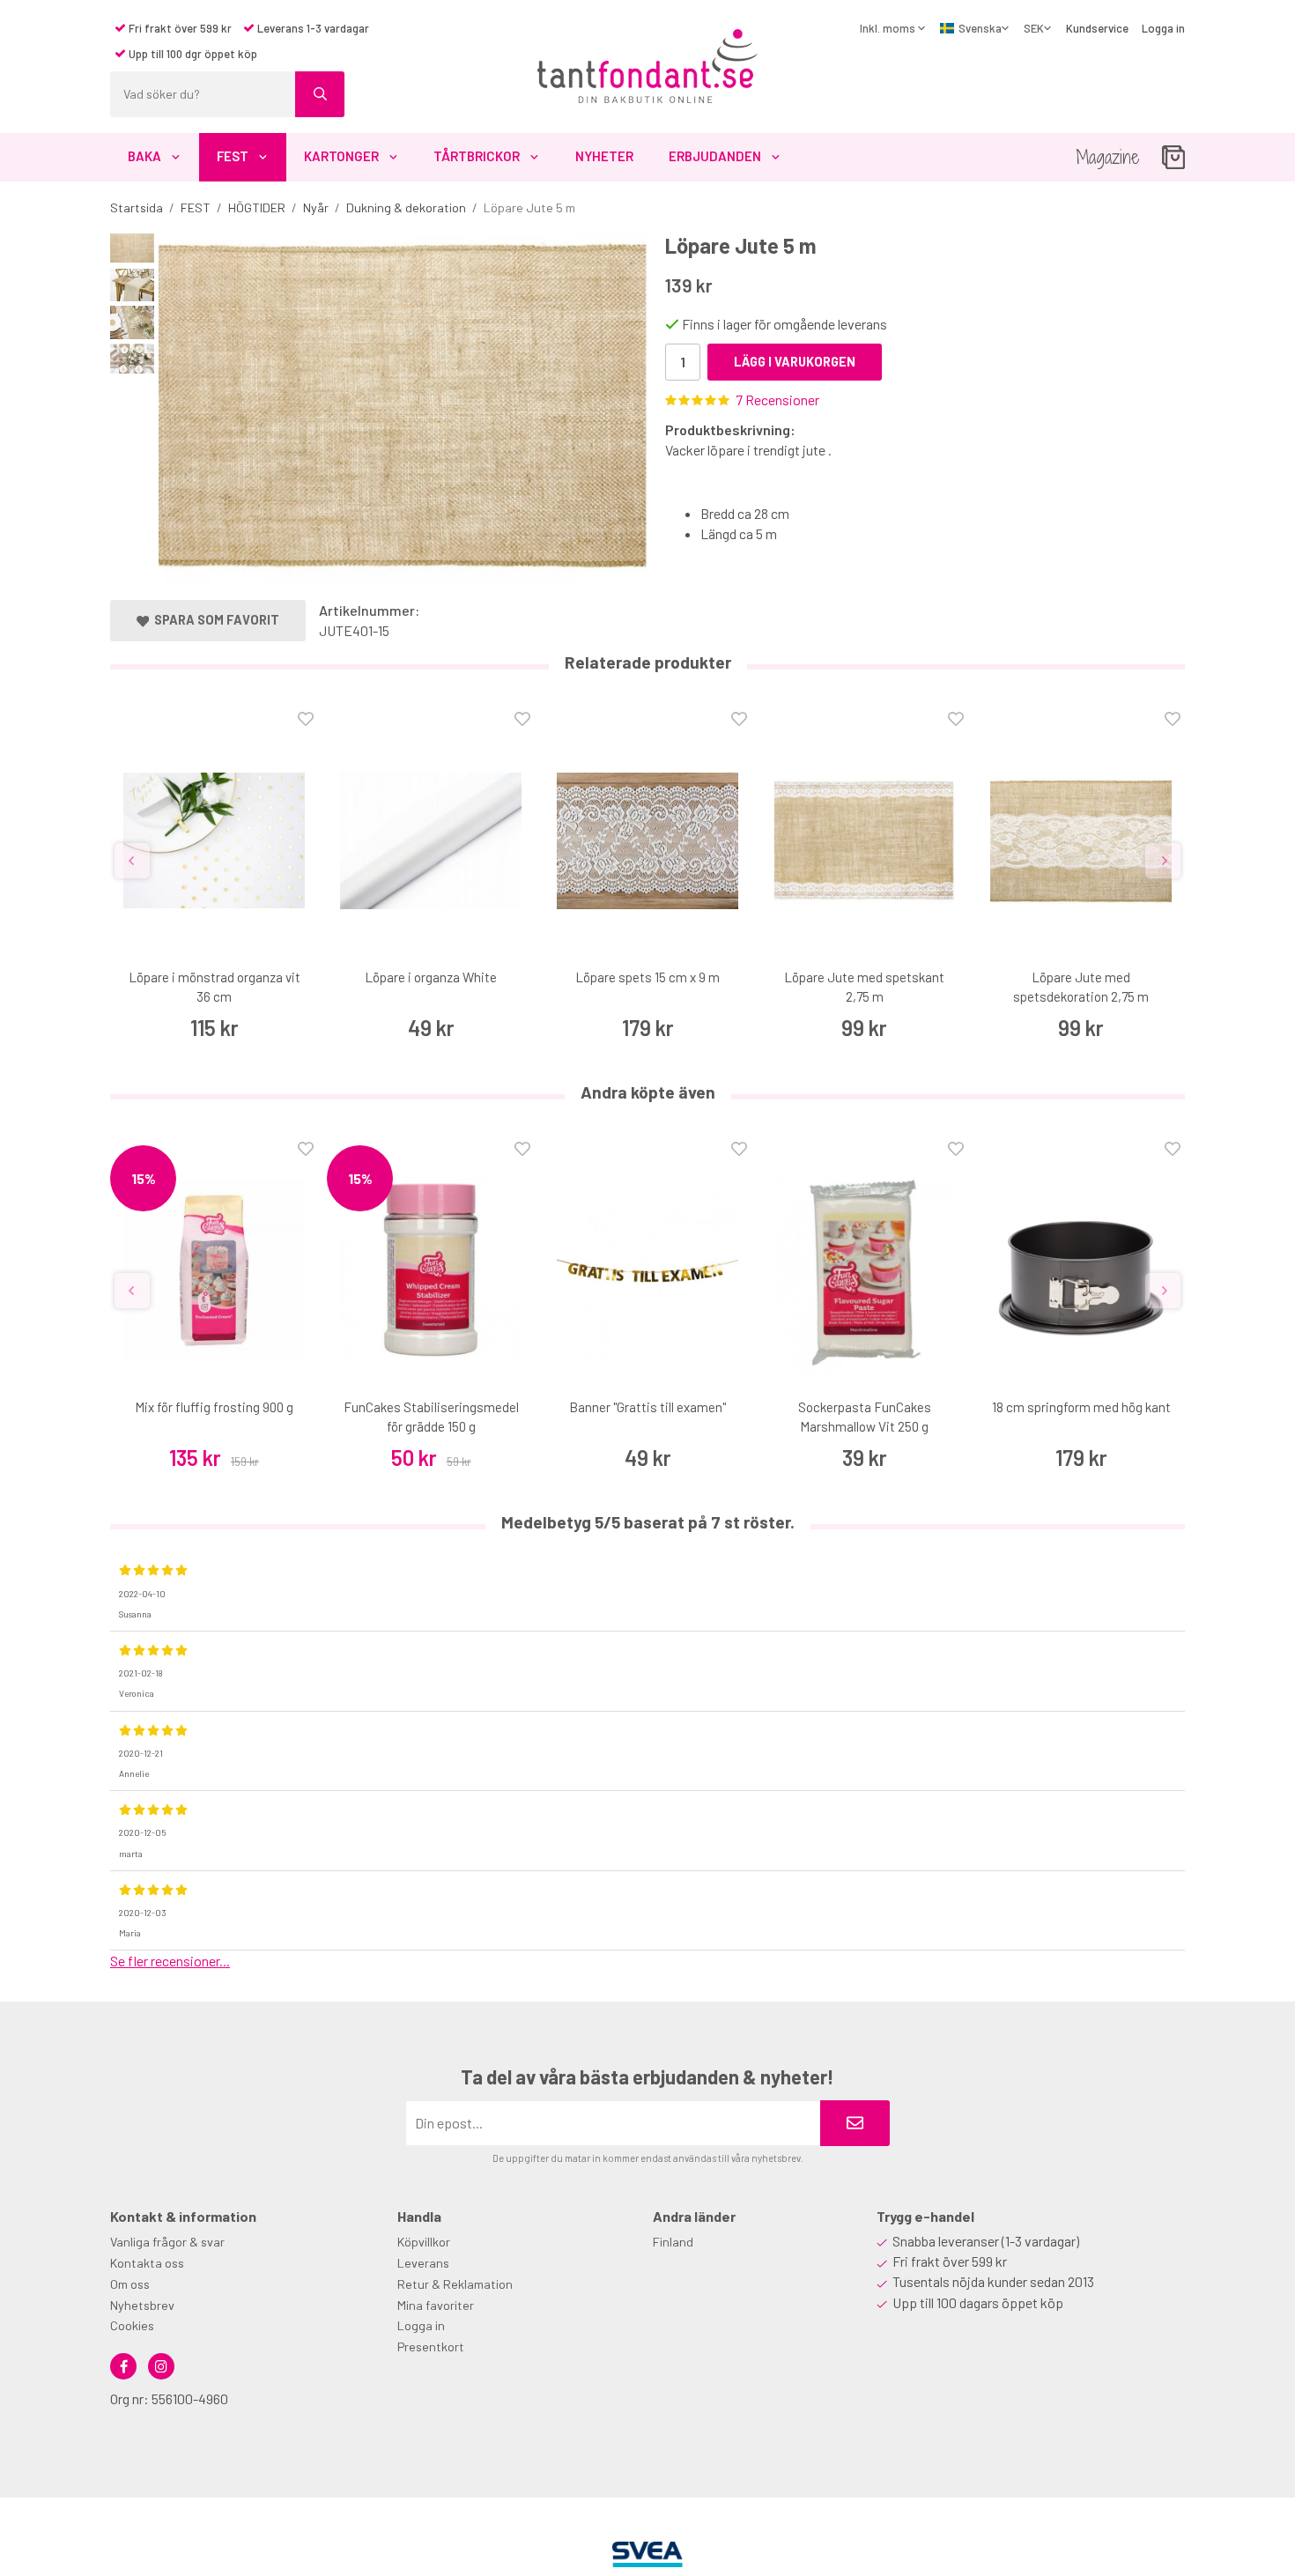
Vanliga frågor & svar (167, 2242)
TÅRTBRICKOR (477, 156)
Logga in (1163, 28)
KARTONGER (341, 156)
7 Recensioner (777, 400)
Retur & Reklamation (455, 2284)
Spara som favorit (214, 620)
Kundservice (1097, 28)
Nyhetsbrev (142, 2305)
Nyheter (604, 156)
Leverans (423, 2263)
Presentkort (431, 2347)
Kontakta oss (147, 2263)
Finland (673, 2242)
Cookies (132, 2325)
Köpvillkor (424, 2242)
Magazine (1108, 157)
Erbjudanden (715, 156)
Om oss (130, 2284)
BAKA (144, 156)
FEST (233, 156)
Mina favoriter (436, 2305)
